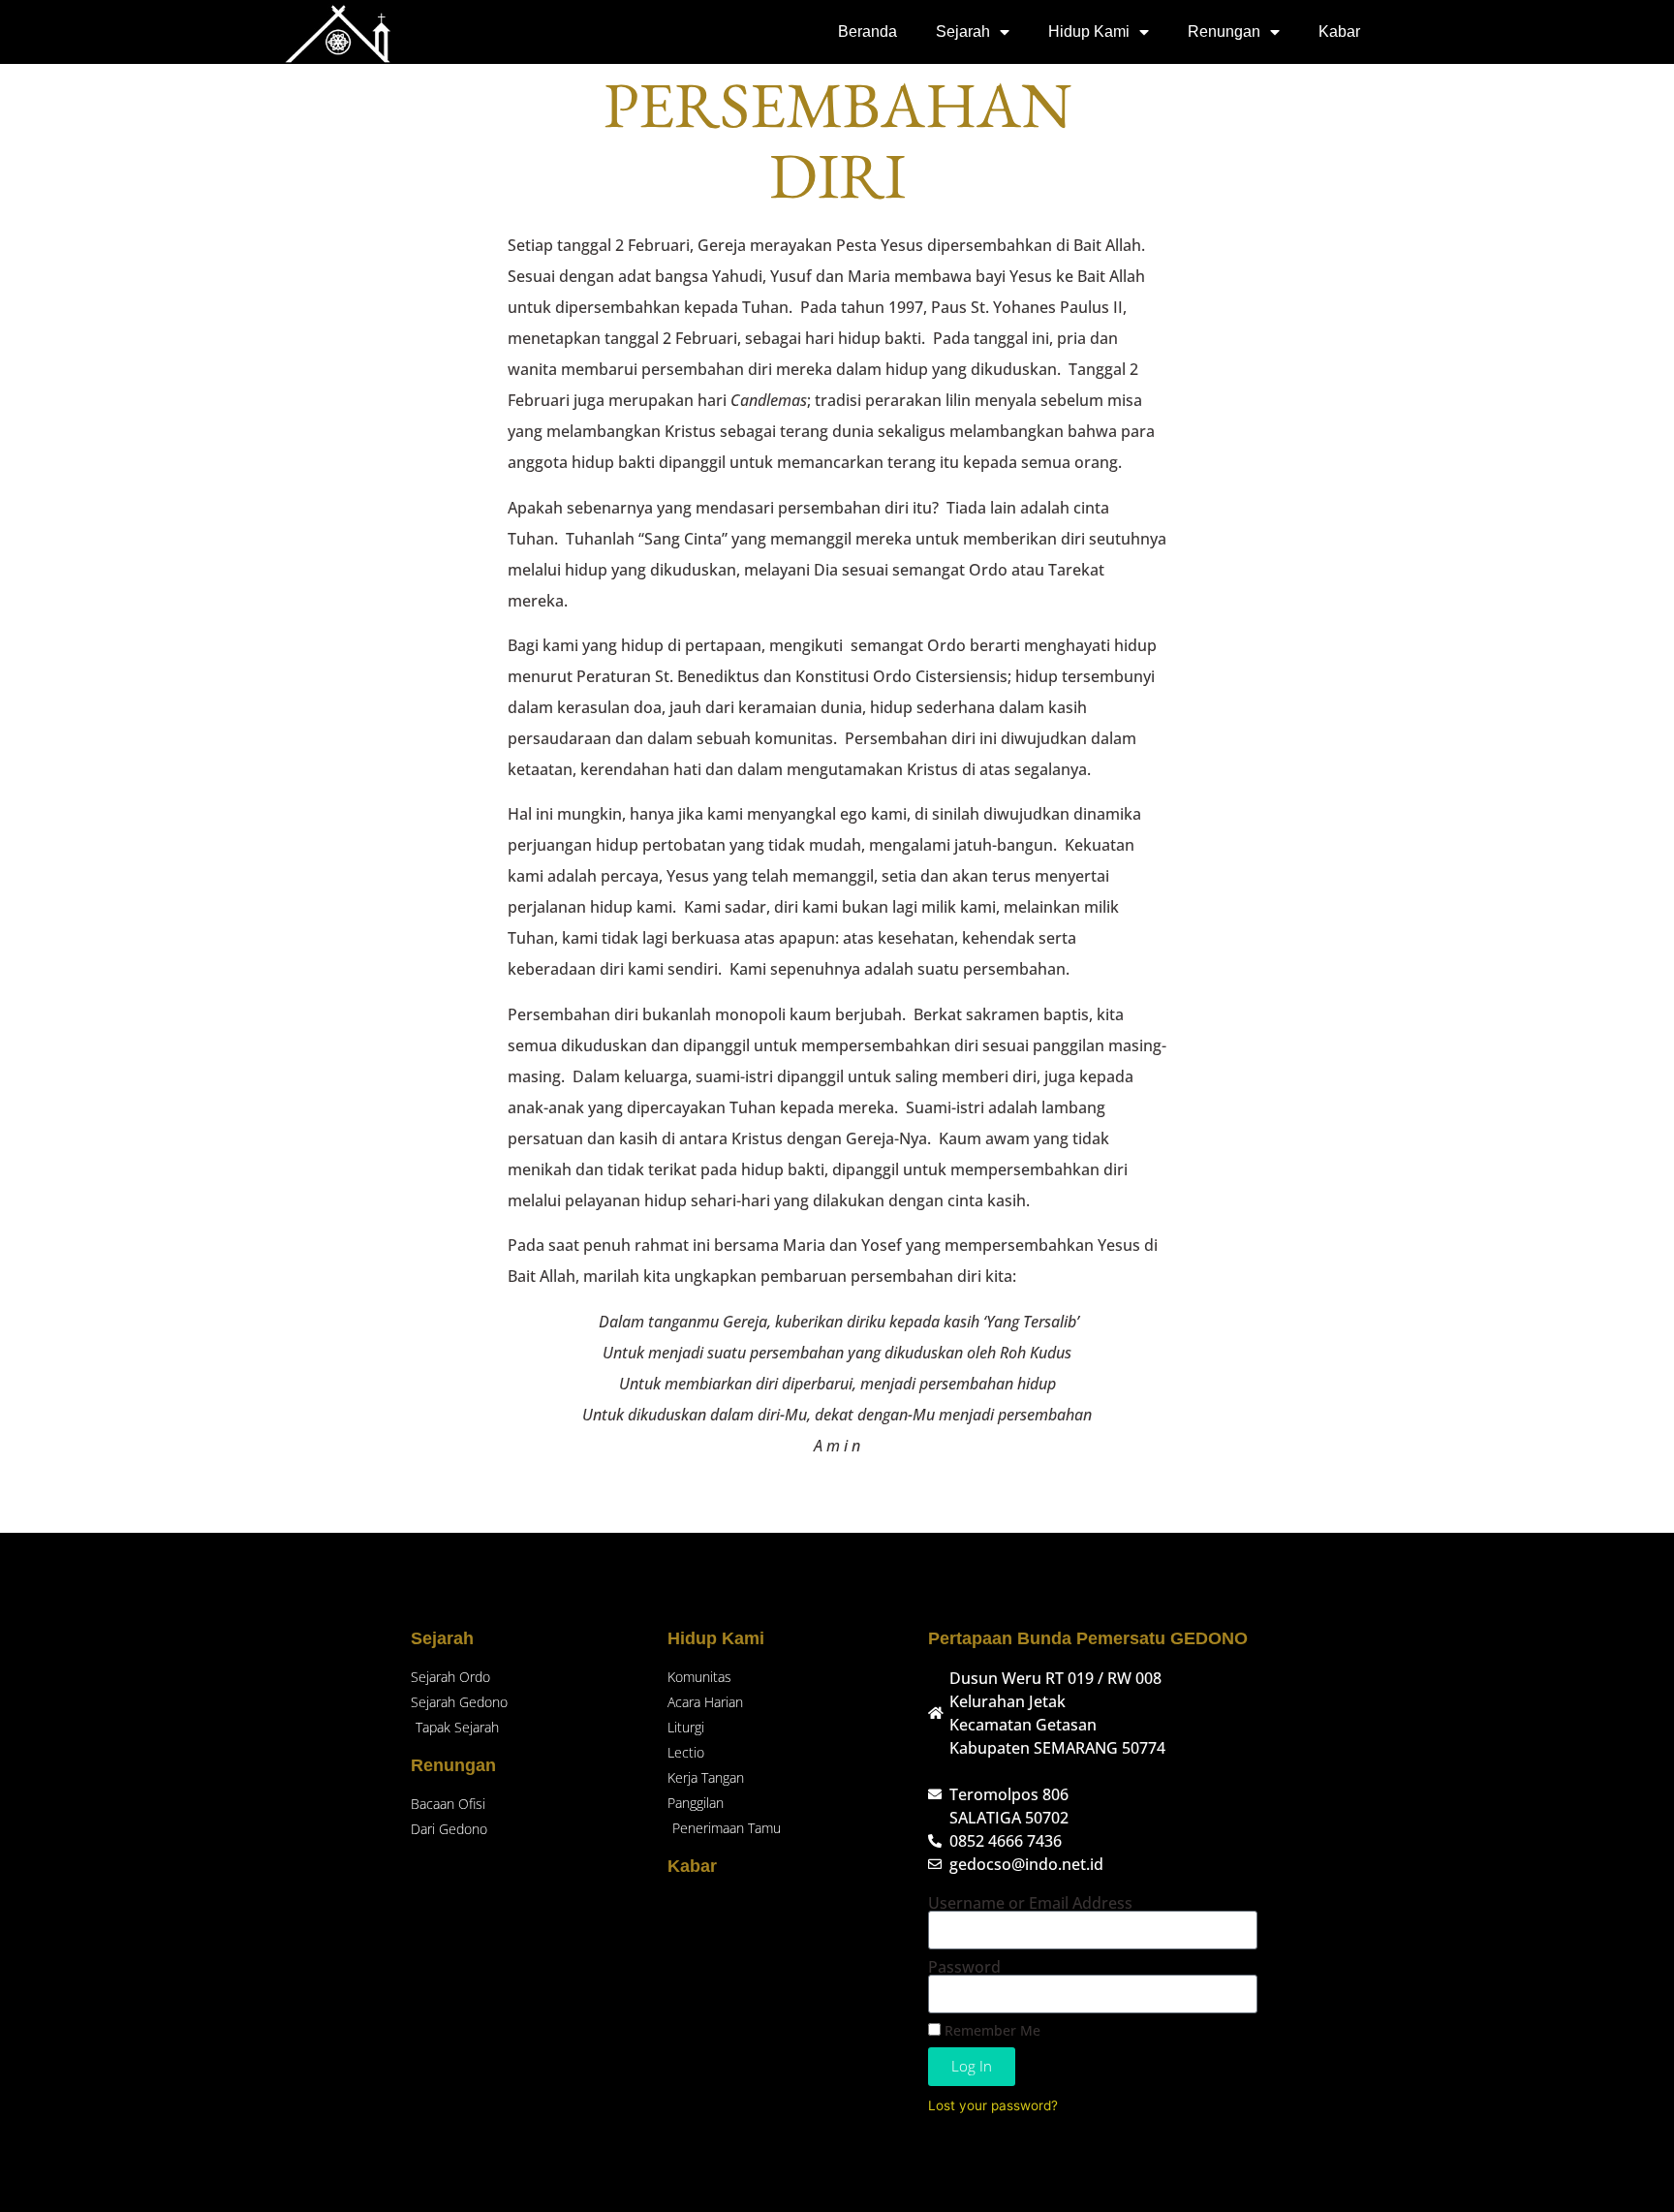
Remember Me (991, 2030)
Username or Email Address (1030, 1903)
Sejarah (963, 31)
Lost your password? (993, 2105)
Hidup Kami (1089, 31)
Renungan (1224, 31)
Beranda (868, 31)
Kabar (1339, 31)
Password (964, 1967)
